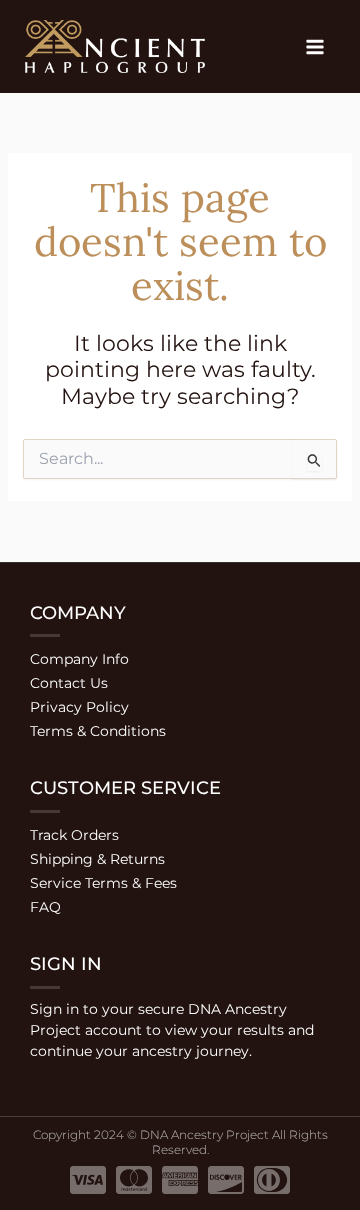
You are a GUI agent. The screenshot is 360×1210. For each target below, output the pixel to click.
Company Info (79, 659)
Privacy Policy (79, 707)
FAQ (45, 907)
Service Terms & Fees (103, 883)
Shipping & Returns (97, 859)
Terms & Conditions (98, 731)
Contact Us (69, 683)
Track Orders (74, 835)
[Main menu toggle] (314, 46)
